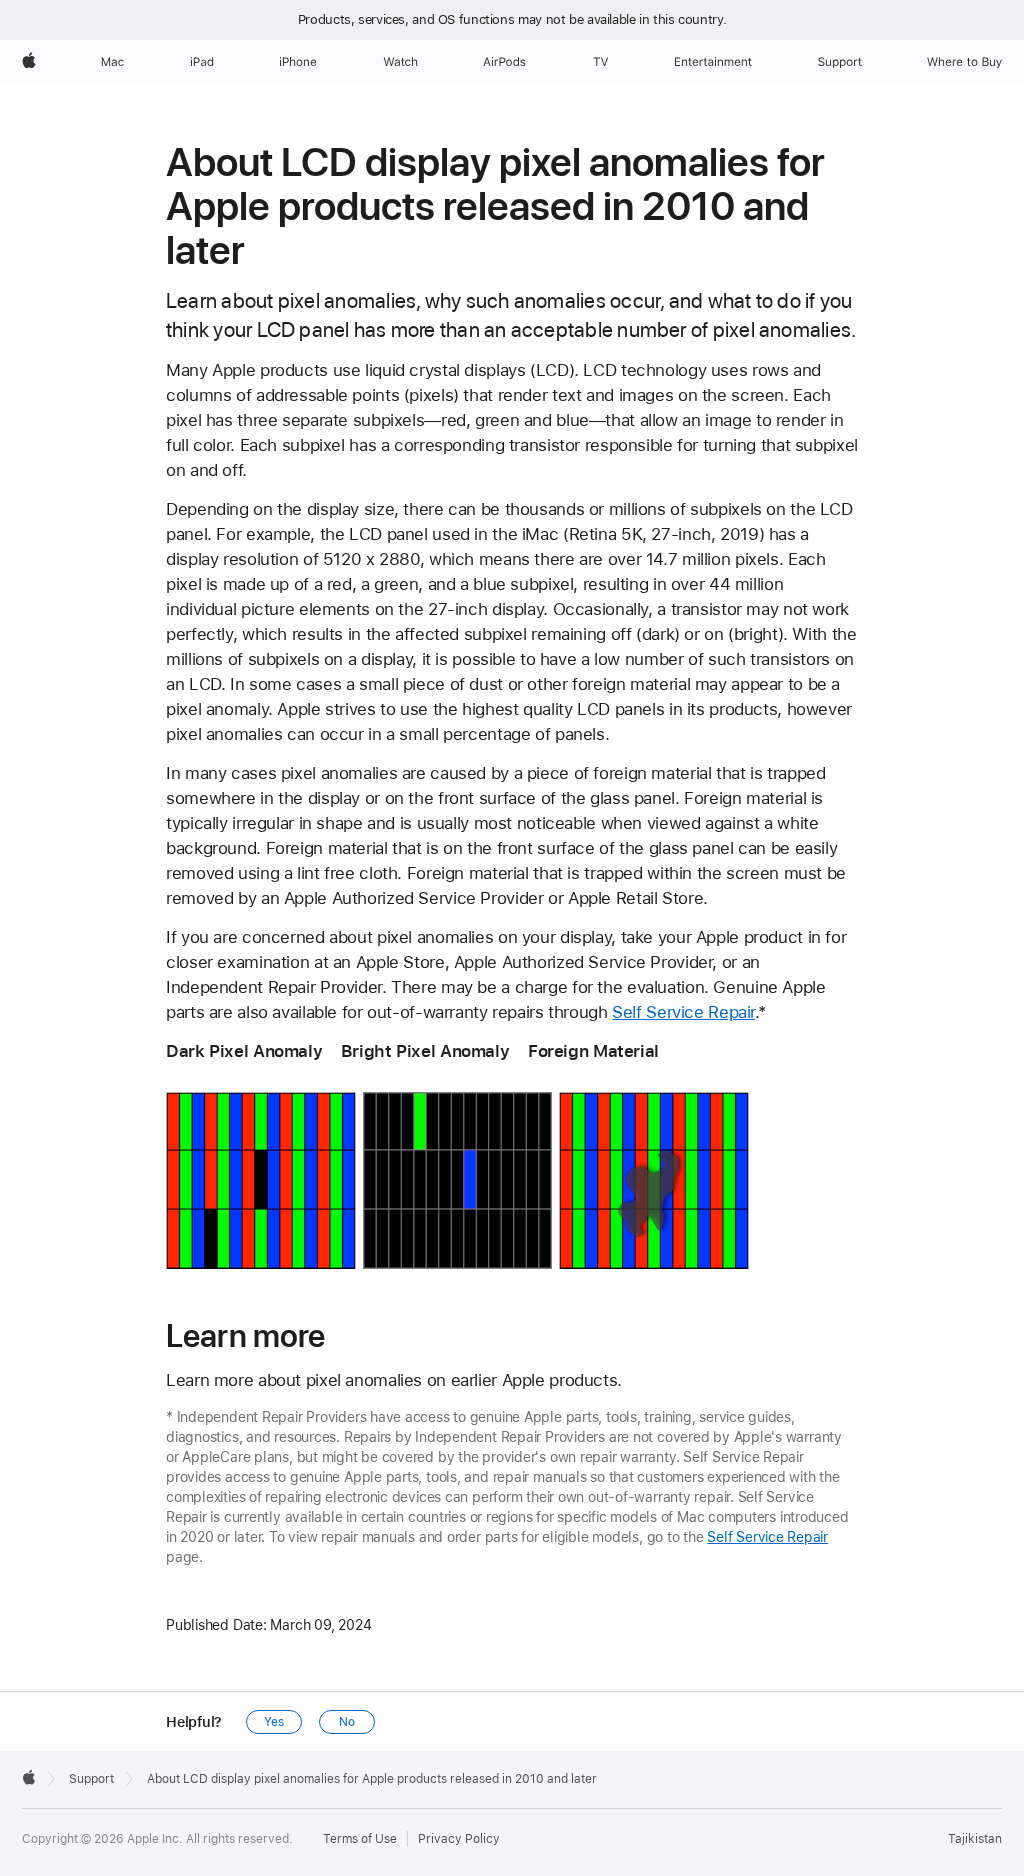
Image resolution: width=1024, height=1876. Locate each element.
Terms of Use (360, 1839)
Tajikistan (975, 1839)
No (347, 1722)
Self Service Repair (683, 1012)
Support (91, 1779)
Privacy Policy (459, 1839)
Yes (274, 1722)
